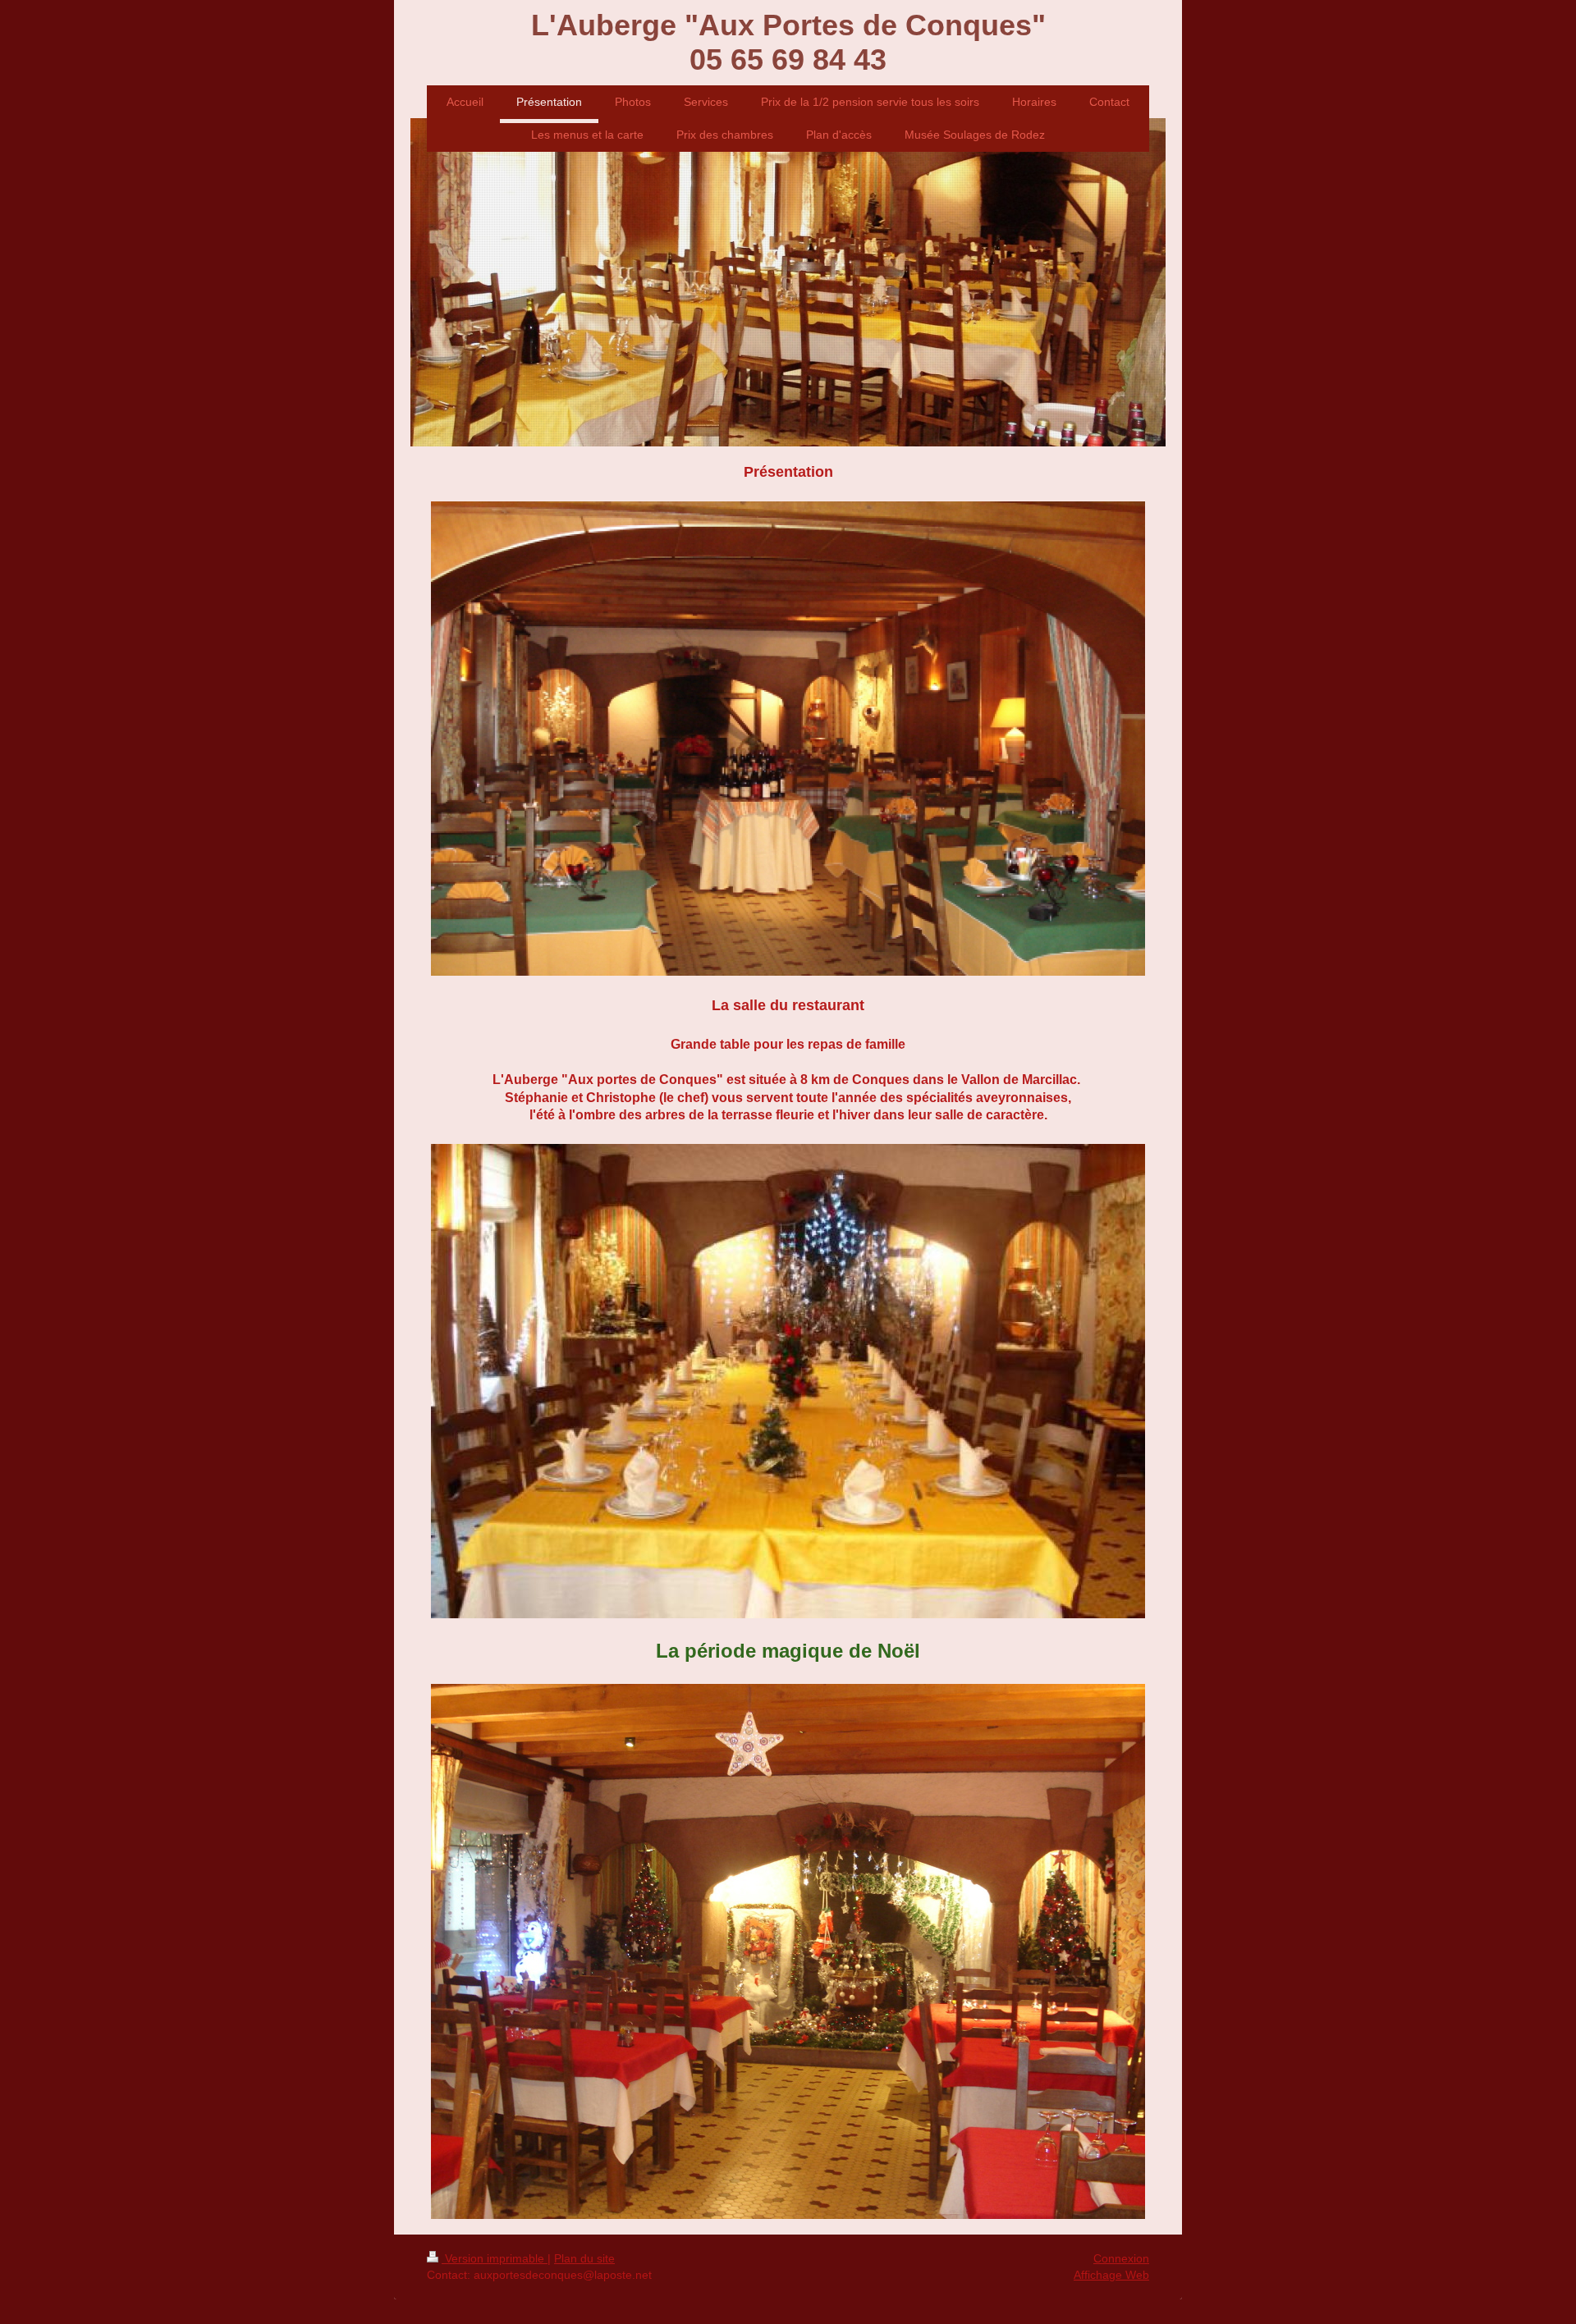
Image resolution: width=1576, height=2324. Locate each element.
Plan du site (584, 2258)
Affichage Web (1111, 2275)
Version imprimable (495, 2258)
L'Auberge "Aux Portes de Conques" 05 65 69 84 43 (788, 42)
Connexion (1121, 2258)
